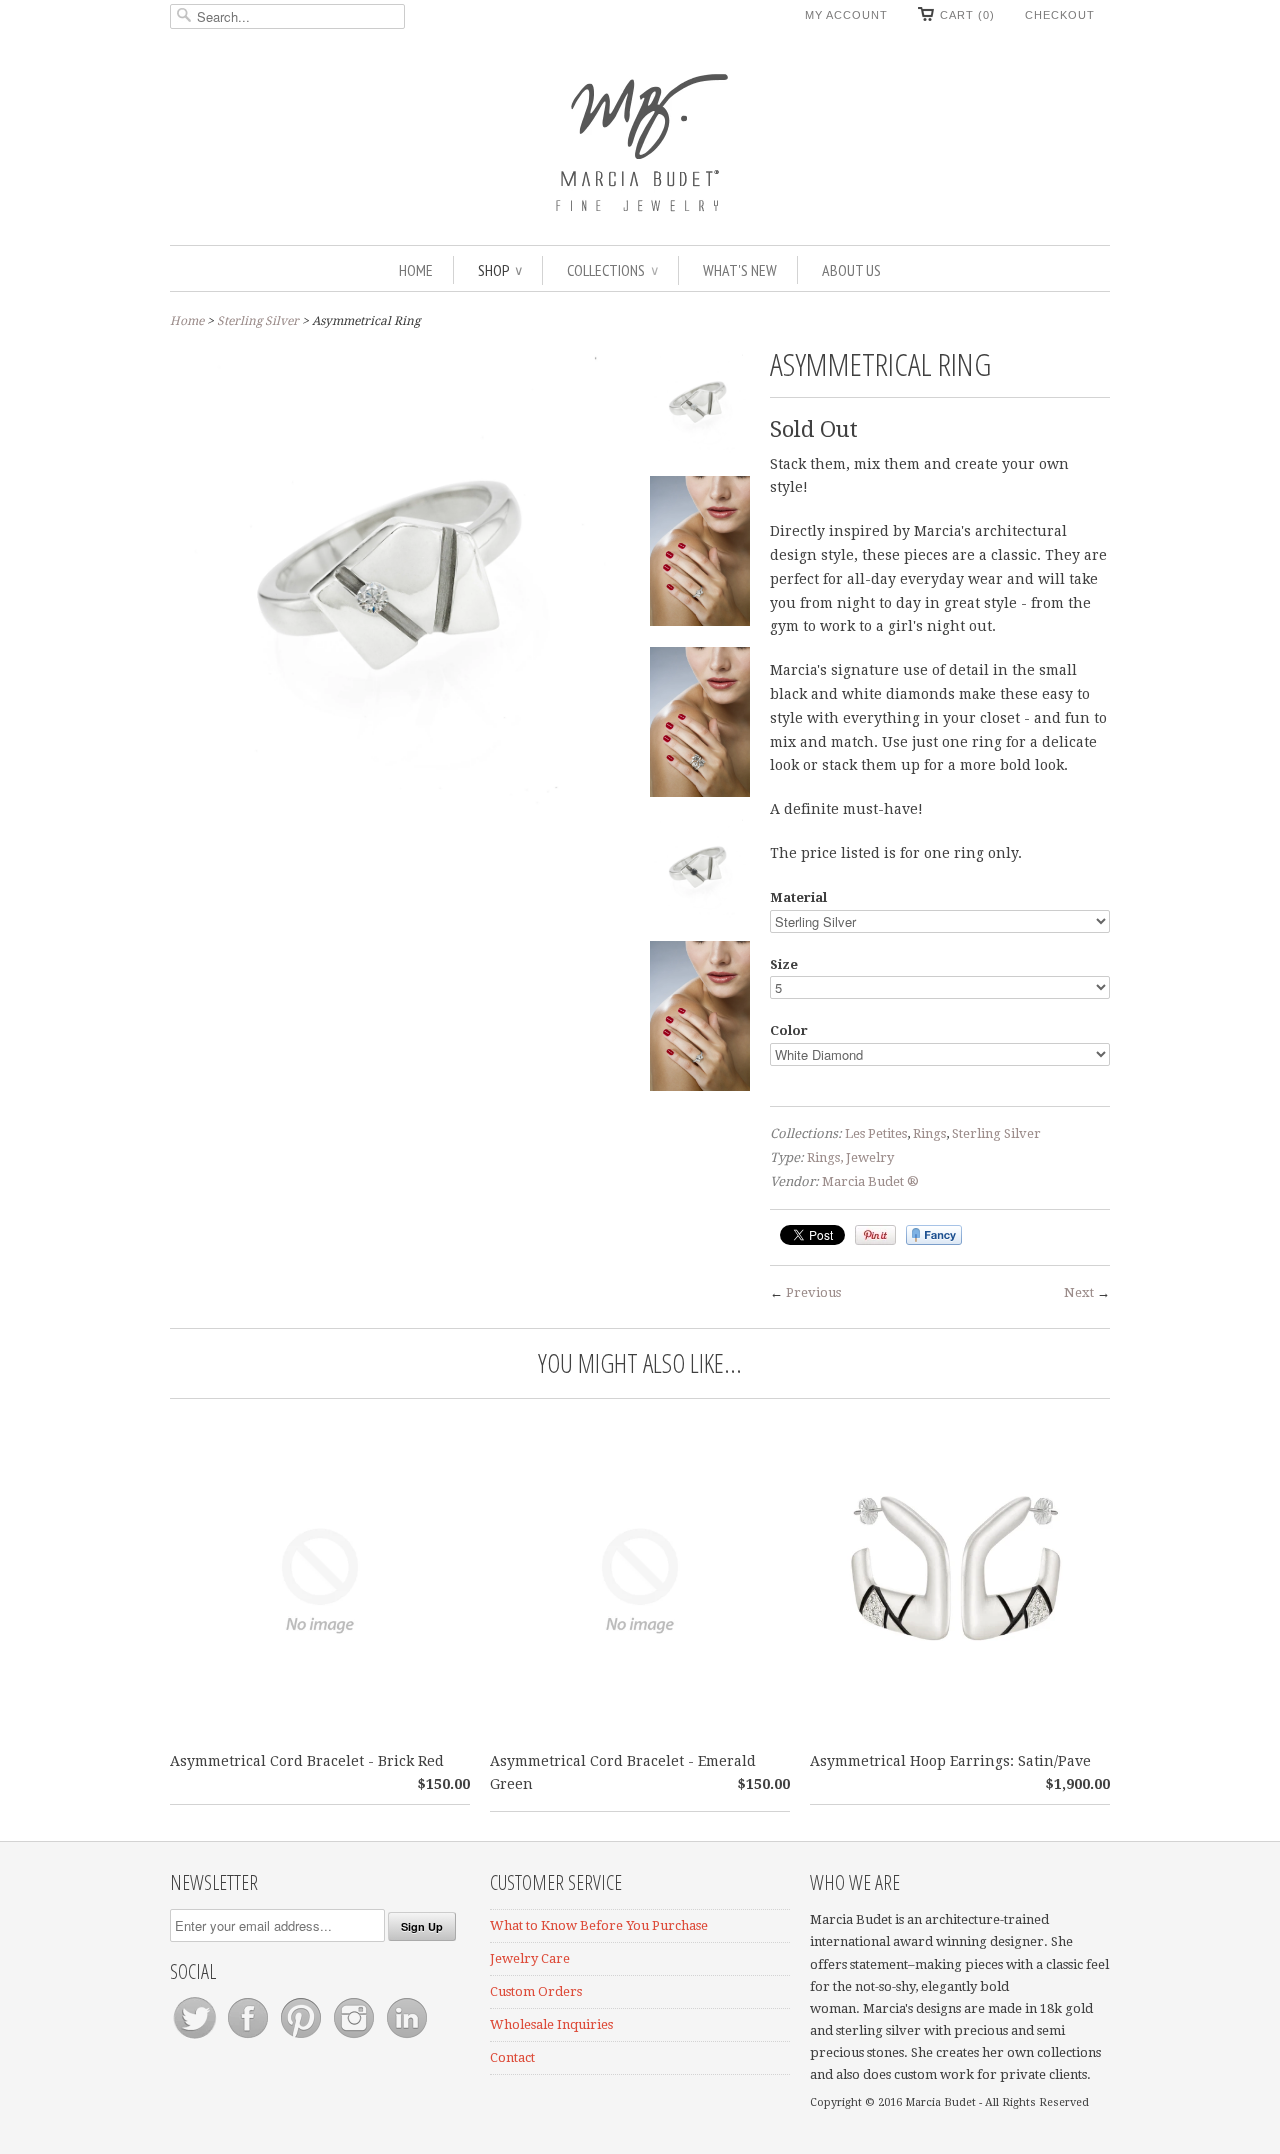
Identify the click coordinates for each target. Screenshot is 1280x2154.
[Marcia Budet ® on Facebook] (249, 2038)
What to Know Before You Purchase (599, 1925)
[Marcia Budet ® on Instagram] (355, 2038)
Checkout (1060, 15)
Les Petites (876, 1133)
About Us (851, 270)
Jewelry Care (530, 1958)
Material (798, 897)
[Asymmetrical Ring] (700, 408)
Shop (500, 270)
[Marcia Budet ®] (640, 140)
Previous (813, 1292)
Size (784, 964)
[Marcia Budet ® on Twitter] (196, 2038)
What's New (740, 270)
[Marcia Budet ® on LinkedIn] (407, 2038)
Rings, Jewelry (850, 1157)
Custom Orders (536, 1991)
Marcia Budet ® (870, 1181)
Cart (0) (967, 15)
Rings (929, 1133)
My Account (846, 15)
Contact (512, 2057)
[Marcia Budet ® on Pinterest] (302, 2038)
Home (416, 270)
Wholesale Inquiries (551, 2024)
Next (1079, 1292)
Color (789, 1030)
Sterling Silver (258, 321)
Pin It (875, 1235)
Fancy (934, 1235)
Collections (612, 270)
